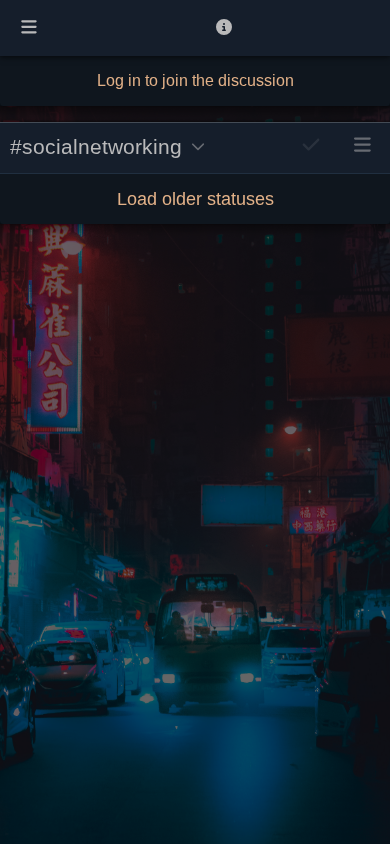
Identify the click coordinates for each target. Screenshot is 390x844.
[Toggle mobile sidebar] (29, 28)
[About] (224, 28)
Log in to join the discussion (195, 80)
